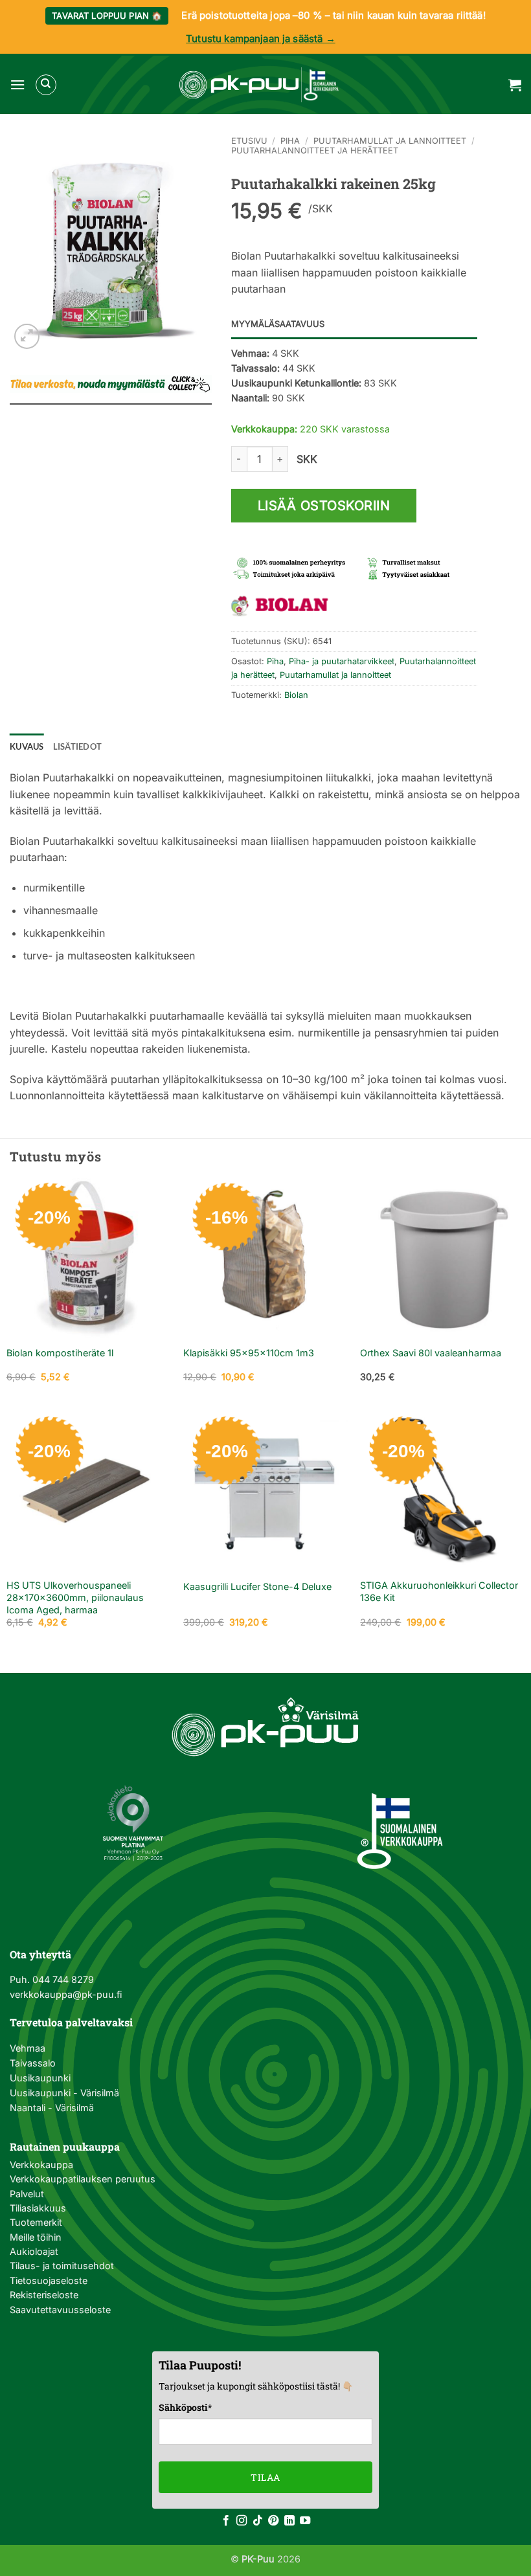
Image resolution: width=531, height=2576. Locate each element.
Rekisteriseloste (44, 2295)
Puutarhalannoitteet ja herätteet (315, 151)
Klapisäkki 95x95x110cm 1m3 (249, 1353)
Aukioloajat (34, 2251)
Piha (290, 141)
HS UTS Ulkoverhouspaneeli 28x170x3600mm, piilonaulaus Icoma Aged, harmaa (75, 1597)
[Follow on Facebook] (226, 2521)
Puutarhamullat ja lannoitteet (390, 141)
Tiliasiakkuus (38, 2208)
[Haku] (46, 85)
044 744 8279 (62, 1979)
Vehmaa (28, 2048)
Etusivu (249, 141)
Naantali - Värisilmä (52, 2108)
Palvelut (27, 2194)
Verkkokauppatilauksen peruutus (83, 2179)
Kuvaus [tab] (27, 746)
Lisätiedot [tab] (78, 746)
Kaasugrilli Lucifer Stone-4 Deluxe (257, 1586)
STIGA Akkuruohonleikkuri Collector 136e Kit (439, 1591)
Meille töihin (36, 2237)
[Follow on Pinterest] (273, 2521)
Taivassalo (33, 2063)
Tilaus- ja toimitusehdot (62, 2266)
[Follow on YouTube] (305, 2521)
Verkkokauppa (41, 2165)
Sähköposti (185, 2407)
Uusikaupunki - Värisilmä (64, 2093)
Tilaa (265, 2477)
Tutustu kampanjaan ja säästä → (261, 39)
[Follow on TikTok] (258, 2521)
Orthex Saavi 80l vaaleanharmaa (431, 1353)
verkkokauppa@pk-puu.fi (66, 1994)
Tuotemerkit (36, 2222)
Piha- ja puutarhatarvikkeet (342, 661)
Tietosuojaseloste (49, 2280)
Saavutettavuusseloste (60, 2310)
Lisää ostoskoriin (324, 506)
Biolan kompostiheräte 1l (60, 1353)
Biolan (296, 695)
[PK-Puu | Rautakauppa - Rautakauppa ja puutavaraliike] (259, 85)
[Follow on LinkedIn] (289, 2521)
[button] (17, 84)
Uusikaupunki (40, 2078)
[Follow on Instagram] (242, 2521)
